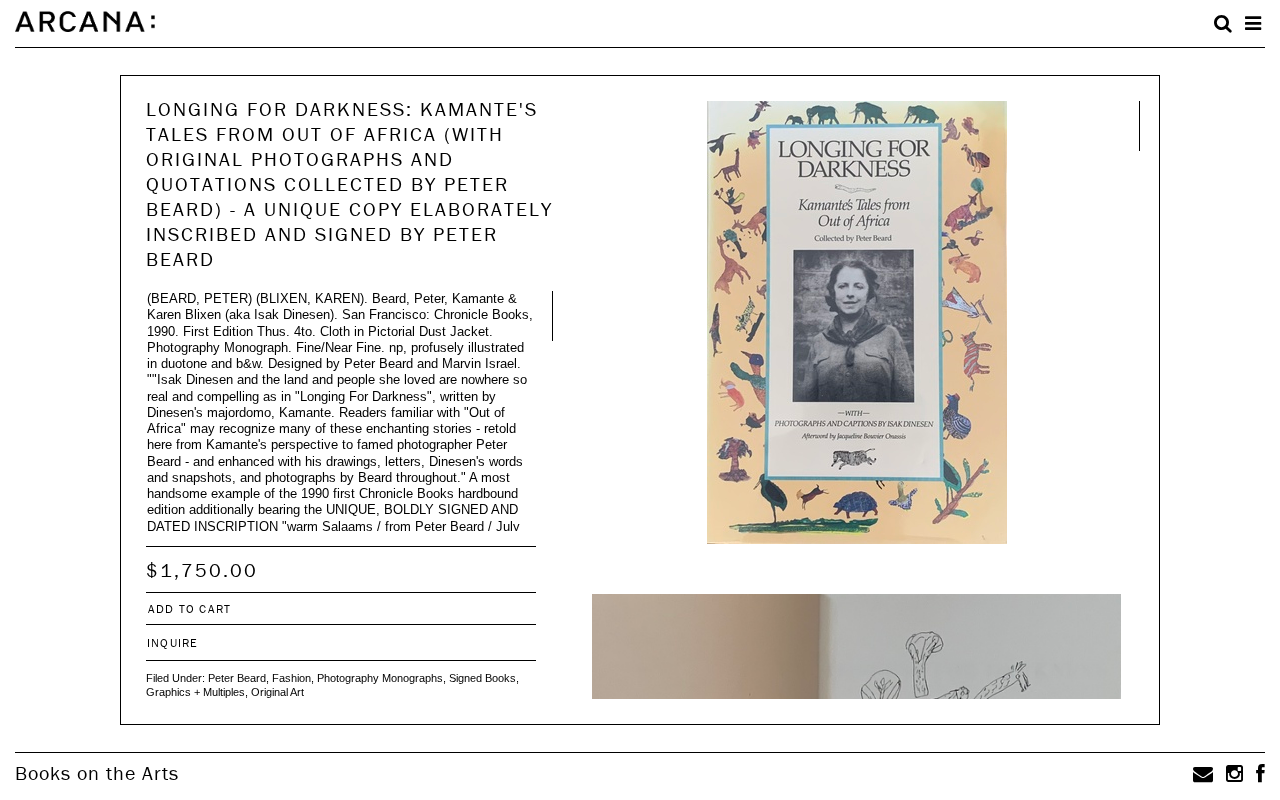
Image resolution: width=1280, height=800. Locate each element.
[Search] (1223, 24)
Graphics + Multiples (195, 692)
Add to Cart (189, 608)
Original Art (277, 692)
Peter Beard (237, 678)
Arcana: (85, 22)
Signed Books (482, 678)
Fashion (291, 678)
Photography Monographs (380, 678)
